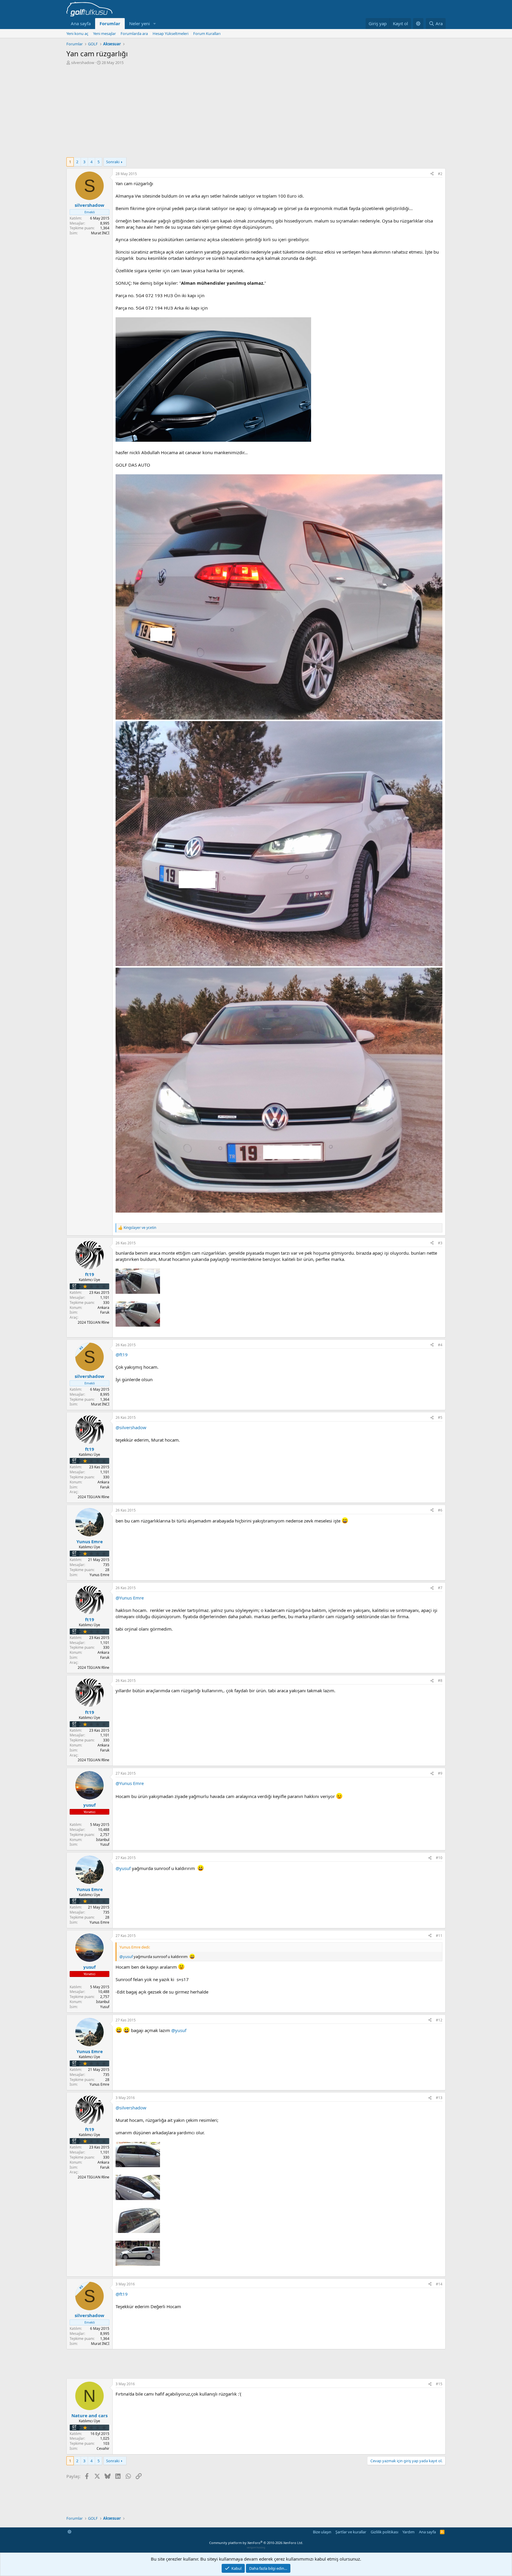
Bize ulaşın (322, 2532)
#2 (440, 174)
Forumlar (110, 23)
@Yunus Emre (130, 1598)
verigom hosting (256, 2547)
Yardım (408, 2532)
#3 (440, 1243)
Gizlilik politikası (384, 2532)
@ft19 (122, 1355)
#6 (440, 1510)
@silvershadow (131, 1427)
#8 (440, 1681)
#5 (440, 1417)
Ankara (103, 1308)
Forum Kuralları (207, 33)
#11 (439, 1936)
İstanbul (103, 1840)
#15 (439, 2384)
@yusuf (123, 1868)
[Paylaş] (432, 174)
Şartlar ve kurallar (351, 2532)
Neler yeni (140, 23)
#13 (439, 2098)
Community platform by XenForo (256, 2543)
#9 (440, 1773)
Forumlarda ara (134, 33)
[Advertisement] (256, 110)
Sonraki (113, 162)
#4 (440, 1345)
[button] (155, 24)
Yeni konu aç (77, 33)
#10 (439, 1858)
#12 (439, 2020)
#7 (440, 1588)
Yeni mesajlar (104, 33)
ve (140, 1228)
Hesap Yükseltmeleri (171, 33)
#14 (439, 2284)
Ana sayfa (81, 23)
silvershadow (83, 63)
